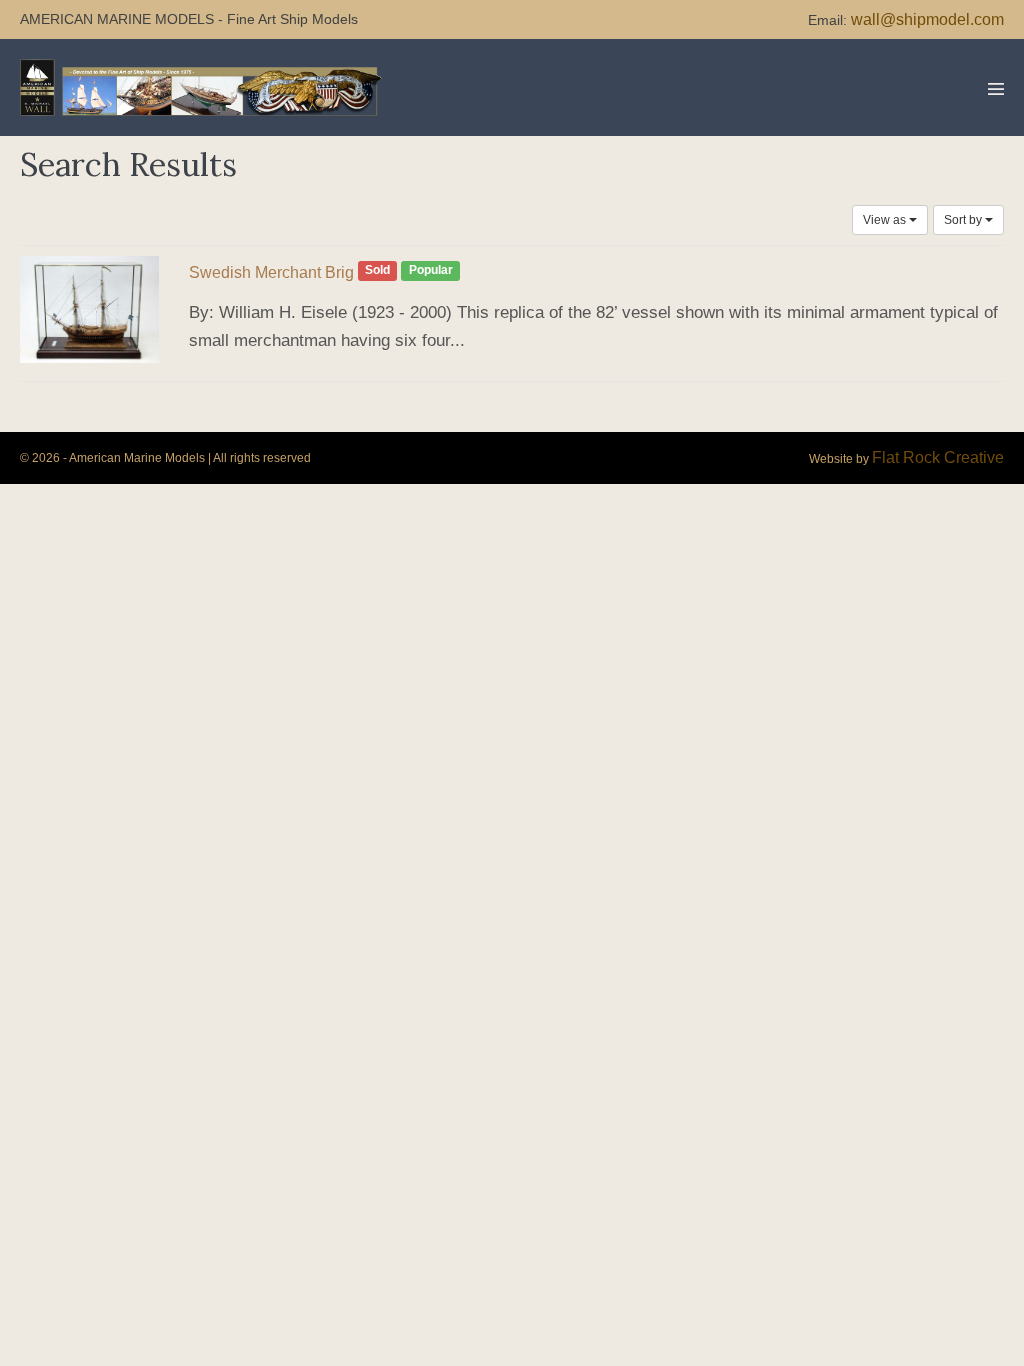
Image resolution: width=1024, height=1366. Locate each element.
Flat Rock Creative (938, 457)
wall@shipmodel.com (927, 19)
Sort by (964, 220)
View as (886, 220)
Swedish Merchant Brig (271, 272)
